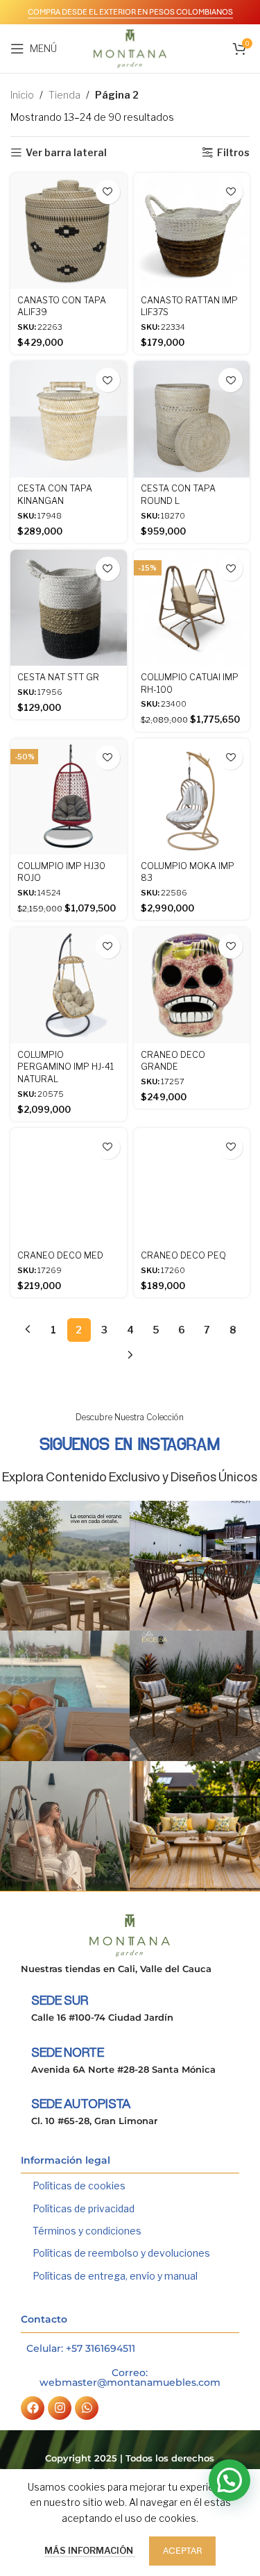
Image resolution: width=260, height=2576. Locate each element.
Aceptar (182, 2551)
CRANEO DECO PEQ (183, 1255)
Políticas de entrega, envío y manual (115, 2276)
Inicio (22, 95)
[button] (229, 2480)
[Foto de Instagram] (65, 1566)
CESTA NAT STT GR (58, 677)
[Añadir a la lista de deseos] (108, 192)
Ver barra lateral (66, 153)
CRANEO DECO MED (60, 1255)
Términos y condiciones (87, 2231)
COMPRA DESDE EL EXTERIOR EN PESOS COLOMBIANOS (130, 12)
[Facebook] (33, 2408)
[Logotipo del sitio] (130, 48)
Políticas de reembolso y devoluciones (121, 2253)
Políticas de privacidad (84, 2208)
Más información (90, 2550)
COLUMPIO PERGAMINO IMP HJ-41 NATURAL (66, 1067)
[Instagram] (60, 2408)
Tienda (64, 95)
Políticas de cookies (79, 2186)
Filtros (233, 153)
